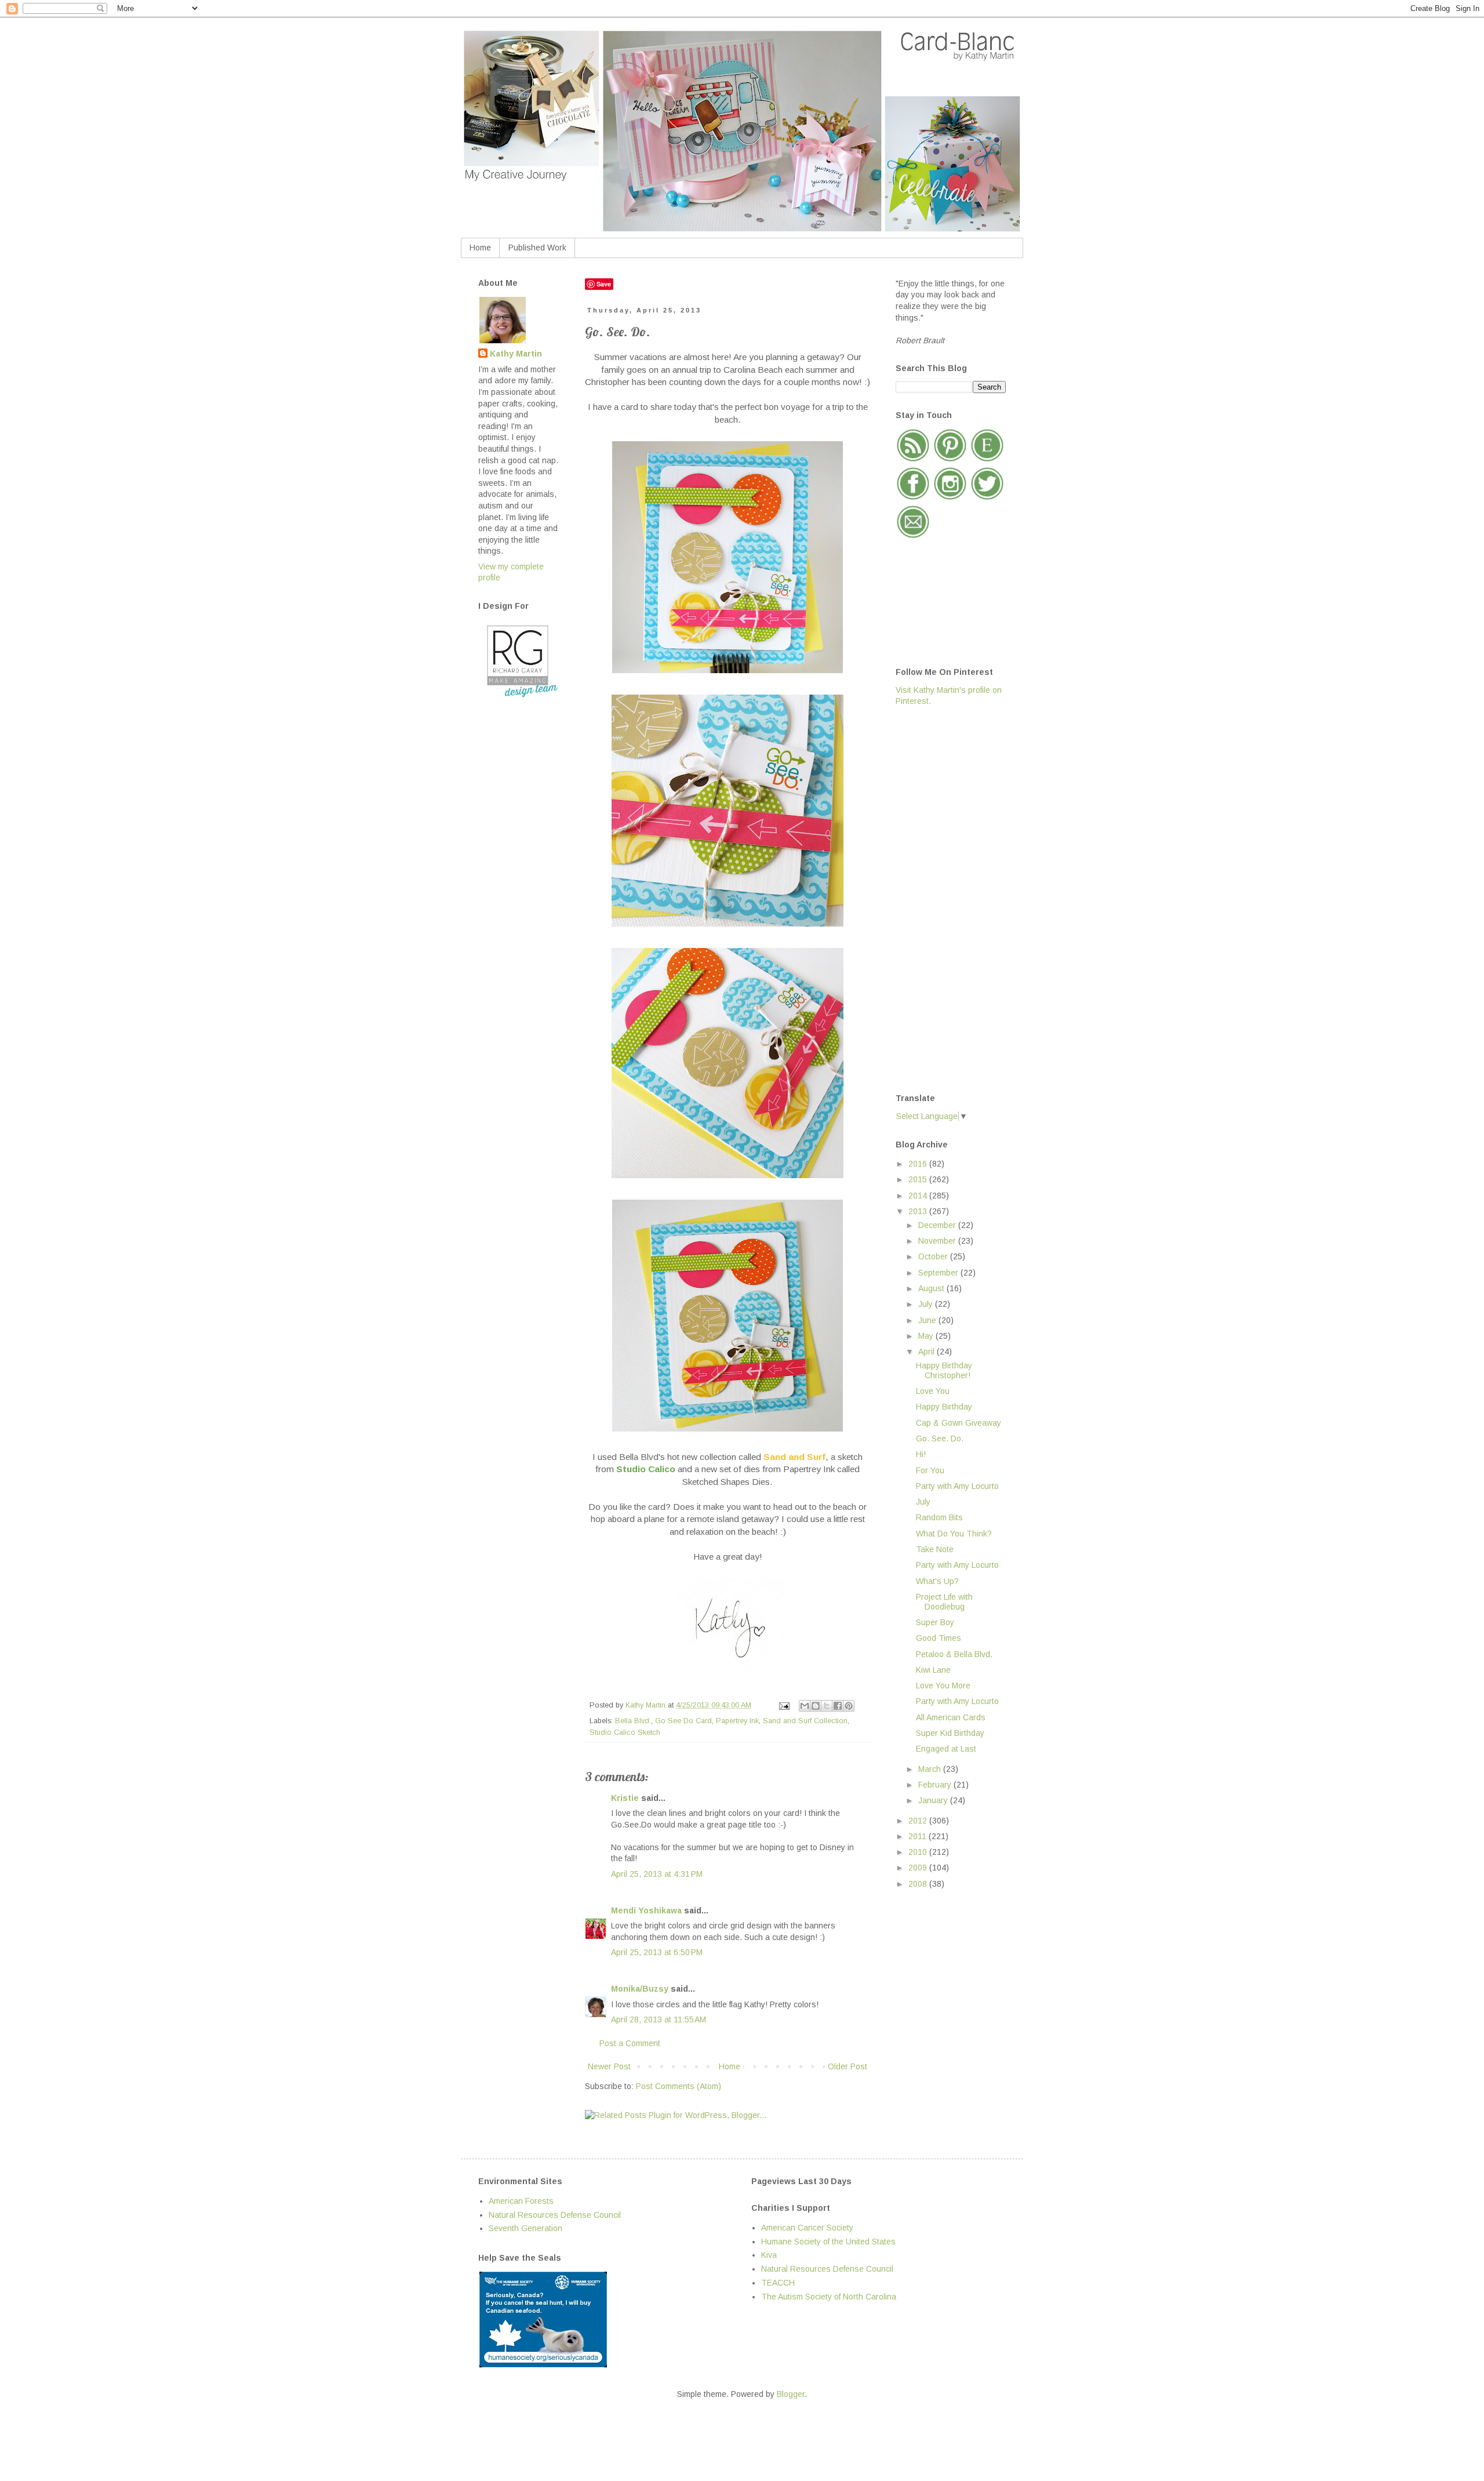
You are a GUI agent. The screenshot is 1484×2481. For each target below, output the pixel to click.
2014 (919, 1196)
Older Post (848, 2066)
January (934, 1800)
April (927, 1352)
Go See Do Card (683, 1721)
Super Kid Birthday (950, 1733)
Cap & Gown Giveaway (959, 1423)
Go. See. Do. (940, 1439)
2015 (919, 1179)
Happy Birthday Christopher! (944, 1370)
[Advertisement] (942, 899)
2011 (919, 1836)
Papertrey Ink (737, 1721)
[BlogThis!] (816, 1706)
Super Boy (935, 1622)
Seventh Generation (525, 2228)
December (938, 1225)
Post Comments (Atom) (679, 2086)
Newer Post (609, 2066)
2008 (919, 1884)
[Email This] (805, 1706)
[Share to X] (827, 1706)
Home (480, 248)
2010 (919, 1852)
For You (930, 1470)
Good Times (939, 1638)
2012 (919, 1821)
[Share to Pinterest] (849, 1706)
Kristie (625, 1798)
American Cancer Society (807, 2228)
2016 (919, 1164)
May (927, 1336)
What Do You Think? (954, 1534)
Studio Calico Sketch (625, 1732)
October (934, 1256)
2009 (919, 1868)
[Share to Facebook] (838, 1706)
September (939, 1273)
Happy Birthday (944, 1407)
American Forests (521, 2201)
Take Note (935, 1549)
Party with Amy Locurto (957, 1486)
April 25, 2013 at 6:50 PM (657, 1952)
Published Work (537, 248)
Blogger (791, 2394)
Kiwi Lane (933, 1670)
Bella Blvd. (633, 1721)
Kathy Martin (516, 354)
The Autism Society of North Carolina (829, 2297)
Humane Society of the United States (828, 2242)
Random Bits (939, 1517)
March (931, 1769)
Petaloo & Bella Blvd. (954, 1654)
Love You (933, 1391)
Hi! (921, 1454)
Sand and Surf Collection (805, 1721)
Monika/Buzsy (640, 1989)
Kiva (769, 2255)
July (927, 1304)
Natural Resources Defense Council (555, 2215)
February (936, 1785)
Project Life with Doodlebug (944, 1602)
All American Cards (951, 1717)
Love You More (943, 1686)
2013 (919, 1211)
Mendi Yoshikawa (646, 1910)
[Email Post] (784, 1705)
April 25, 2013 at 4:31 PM (657, 1874)
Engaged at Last (946, 1749)
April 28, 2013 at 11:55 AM (659, 2019)
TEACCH (778, 2283)
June (928, 1320)
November (938, 1241)
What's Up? (937, 1581)
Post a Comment (630, 2043)
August (932, 1288)
